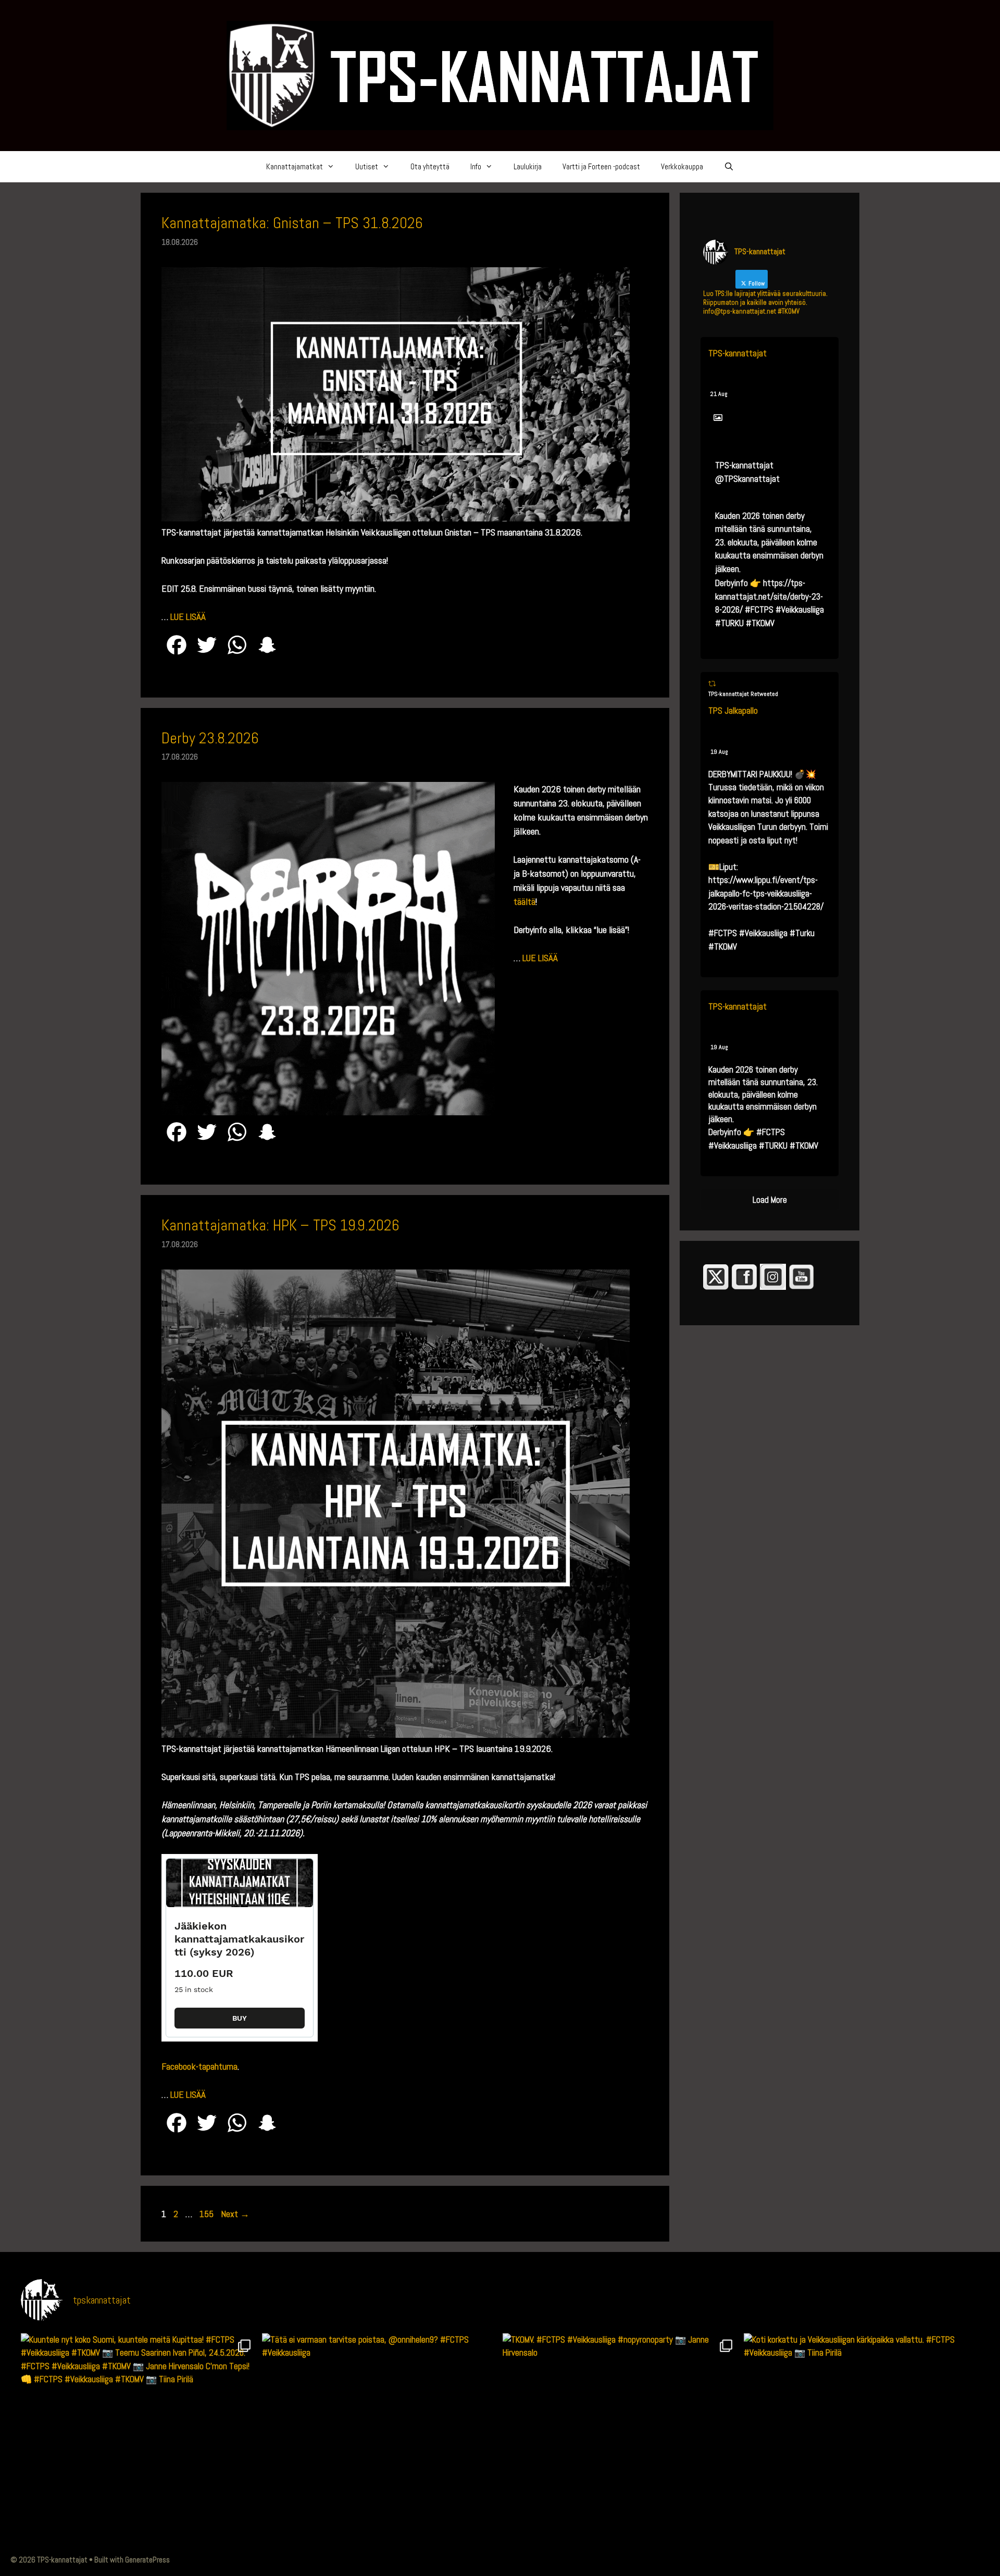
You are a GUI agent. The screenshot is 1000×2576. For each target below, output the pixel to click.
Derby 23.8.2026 (210, 738)
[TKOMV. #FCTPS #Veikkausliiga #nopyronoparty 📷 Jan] (621, 2451)
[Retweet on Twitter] (712, 684)
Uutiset (367, 166)
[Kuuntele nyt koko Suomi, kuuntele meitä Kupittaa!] (139, 2451)
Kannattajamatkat (295, 166)
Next (235, 2214)
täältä (524, 901)
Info (476, 166)
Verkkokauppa (682, 166)
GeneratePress (147, 2560)
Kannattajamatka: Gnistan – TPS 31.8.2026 (292, 223)
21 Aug (719, 394)
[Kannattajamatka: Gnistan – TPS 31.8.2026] (396, 518)
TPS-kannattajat (737, 353)
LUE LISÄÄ (188, 617)
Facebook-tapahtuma (199, 2066)
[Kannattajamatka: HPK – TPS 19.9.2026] (396, 1734)
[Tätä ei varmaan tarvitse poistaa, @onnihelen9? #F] (380, 2451)
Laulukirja (528, 166)
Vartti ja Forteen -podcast (601, 166)
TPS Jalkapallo (733, 711)
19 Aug (719, 752)
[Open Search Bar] (729, 167)
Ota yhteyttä (430, 166)
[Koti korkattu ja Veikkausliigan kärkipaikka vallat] (862, 2451)
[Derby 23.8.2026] (328, 1112)
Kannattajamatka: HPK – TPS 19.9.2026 (280, 1225)
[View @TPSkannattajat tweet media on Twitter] (718, 418)
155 (208, 2214)
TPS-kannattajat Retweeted (743, 694)
